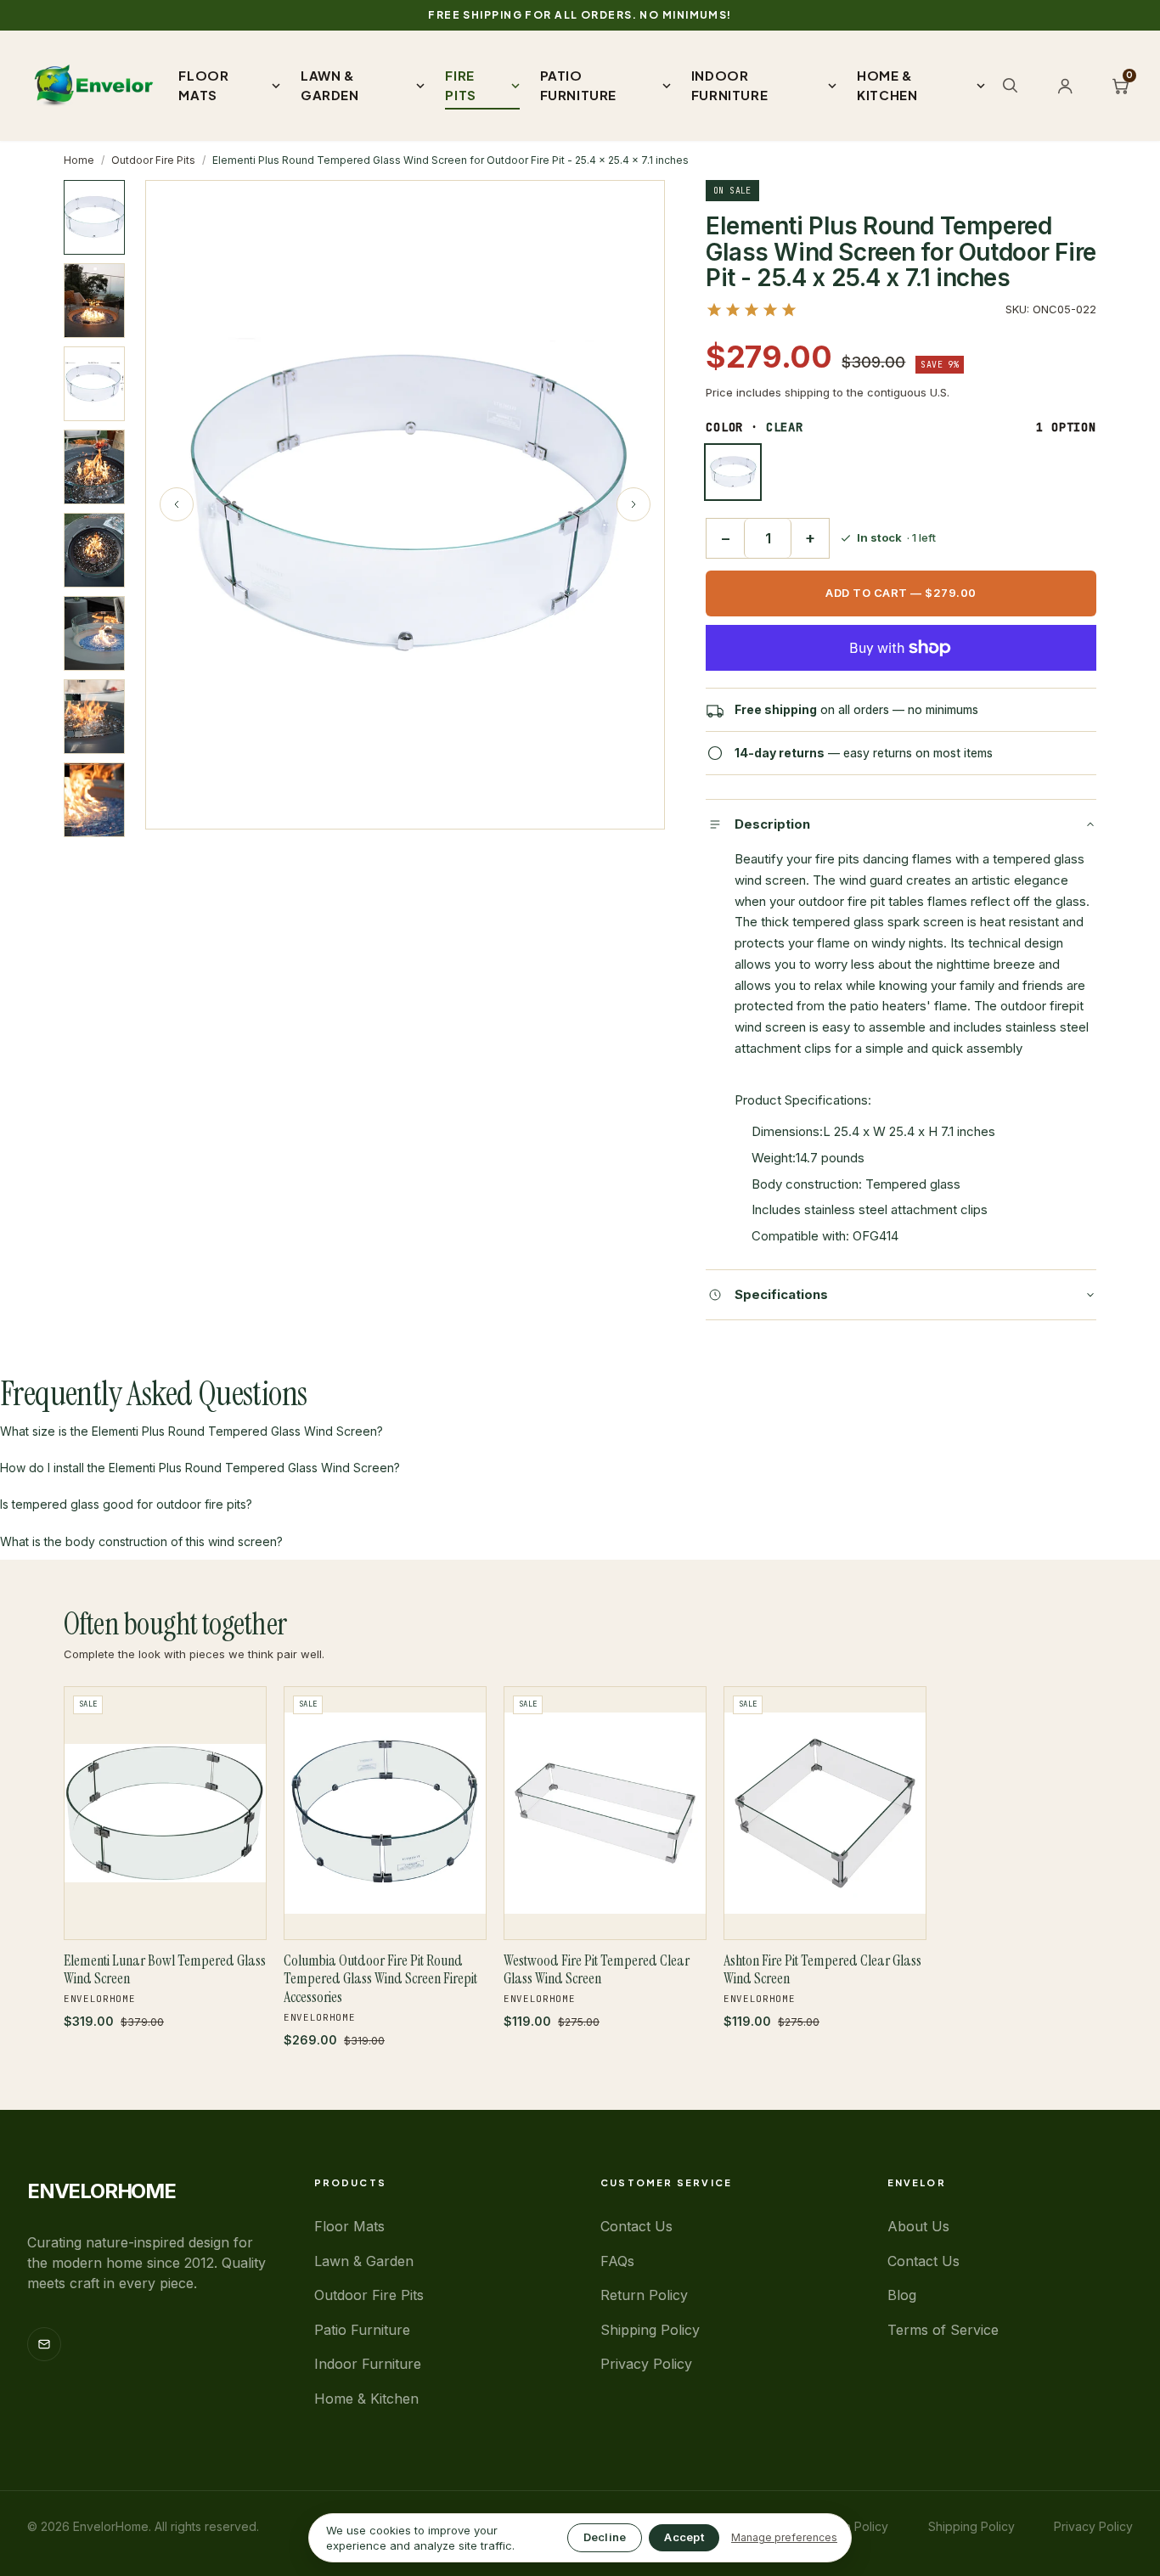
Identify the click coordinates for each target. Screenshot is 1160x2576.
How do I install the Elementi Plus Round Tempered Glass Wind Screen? (200, 1468)
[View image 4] (94, 467)
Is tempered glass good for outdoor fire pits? (126, 1504)
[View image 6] (94, 633)
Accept (684, 2537)
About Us (918, 2226)
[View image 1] (94, 217)
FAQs (617, 2261)
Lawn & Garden (364, 2261)
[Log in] (1065, 86)
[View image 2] (94, 301)
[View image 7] (94, 717)
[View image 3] (94, 384)
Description (772, 824)
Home (79, 160)
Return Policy (644, 2295)
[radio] (733, 472)
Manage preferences (784, 2537)
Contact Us (636, 2226)
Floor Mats (349, 2226)
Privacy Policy (646, 2364)
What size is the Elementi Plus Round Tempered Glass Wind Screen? (191, 1431)
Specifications (781, 1294)
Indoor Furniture (368, 2364)
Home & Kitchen (366, 2399)
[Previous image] (177, 504)
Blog (902, 2295)
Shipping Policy (650, 2330)
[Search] (1010, 85)
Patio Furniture (362, 2330)
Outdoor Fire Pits (153, 160)
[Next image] (633, 504)
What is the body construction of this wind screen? (141, 1541)
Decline (605, 2537)
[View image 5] (94, 550)
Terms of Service (943, 2330)
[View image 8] (94, 800)
